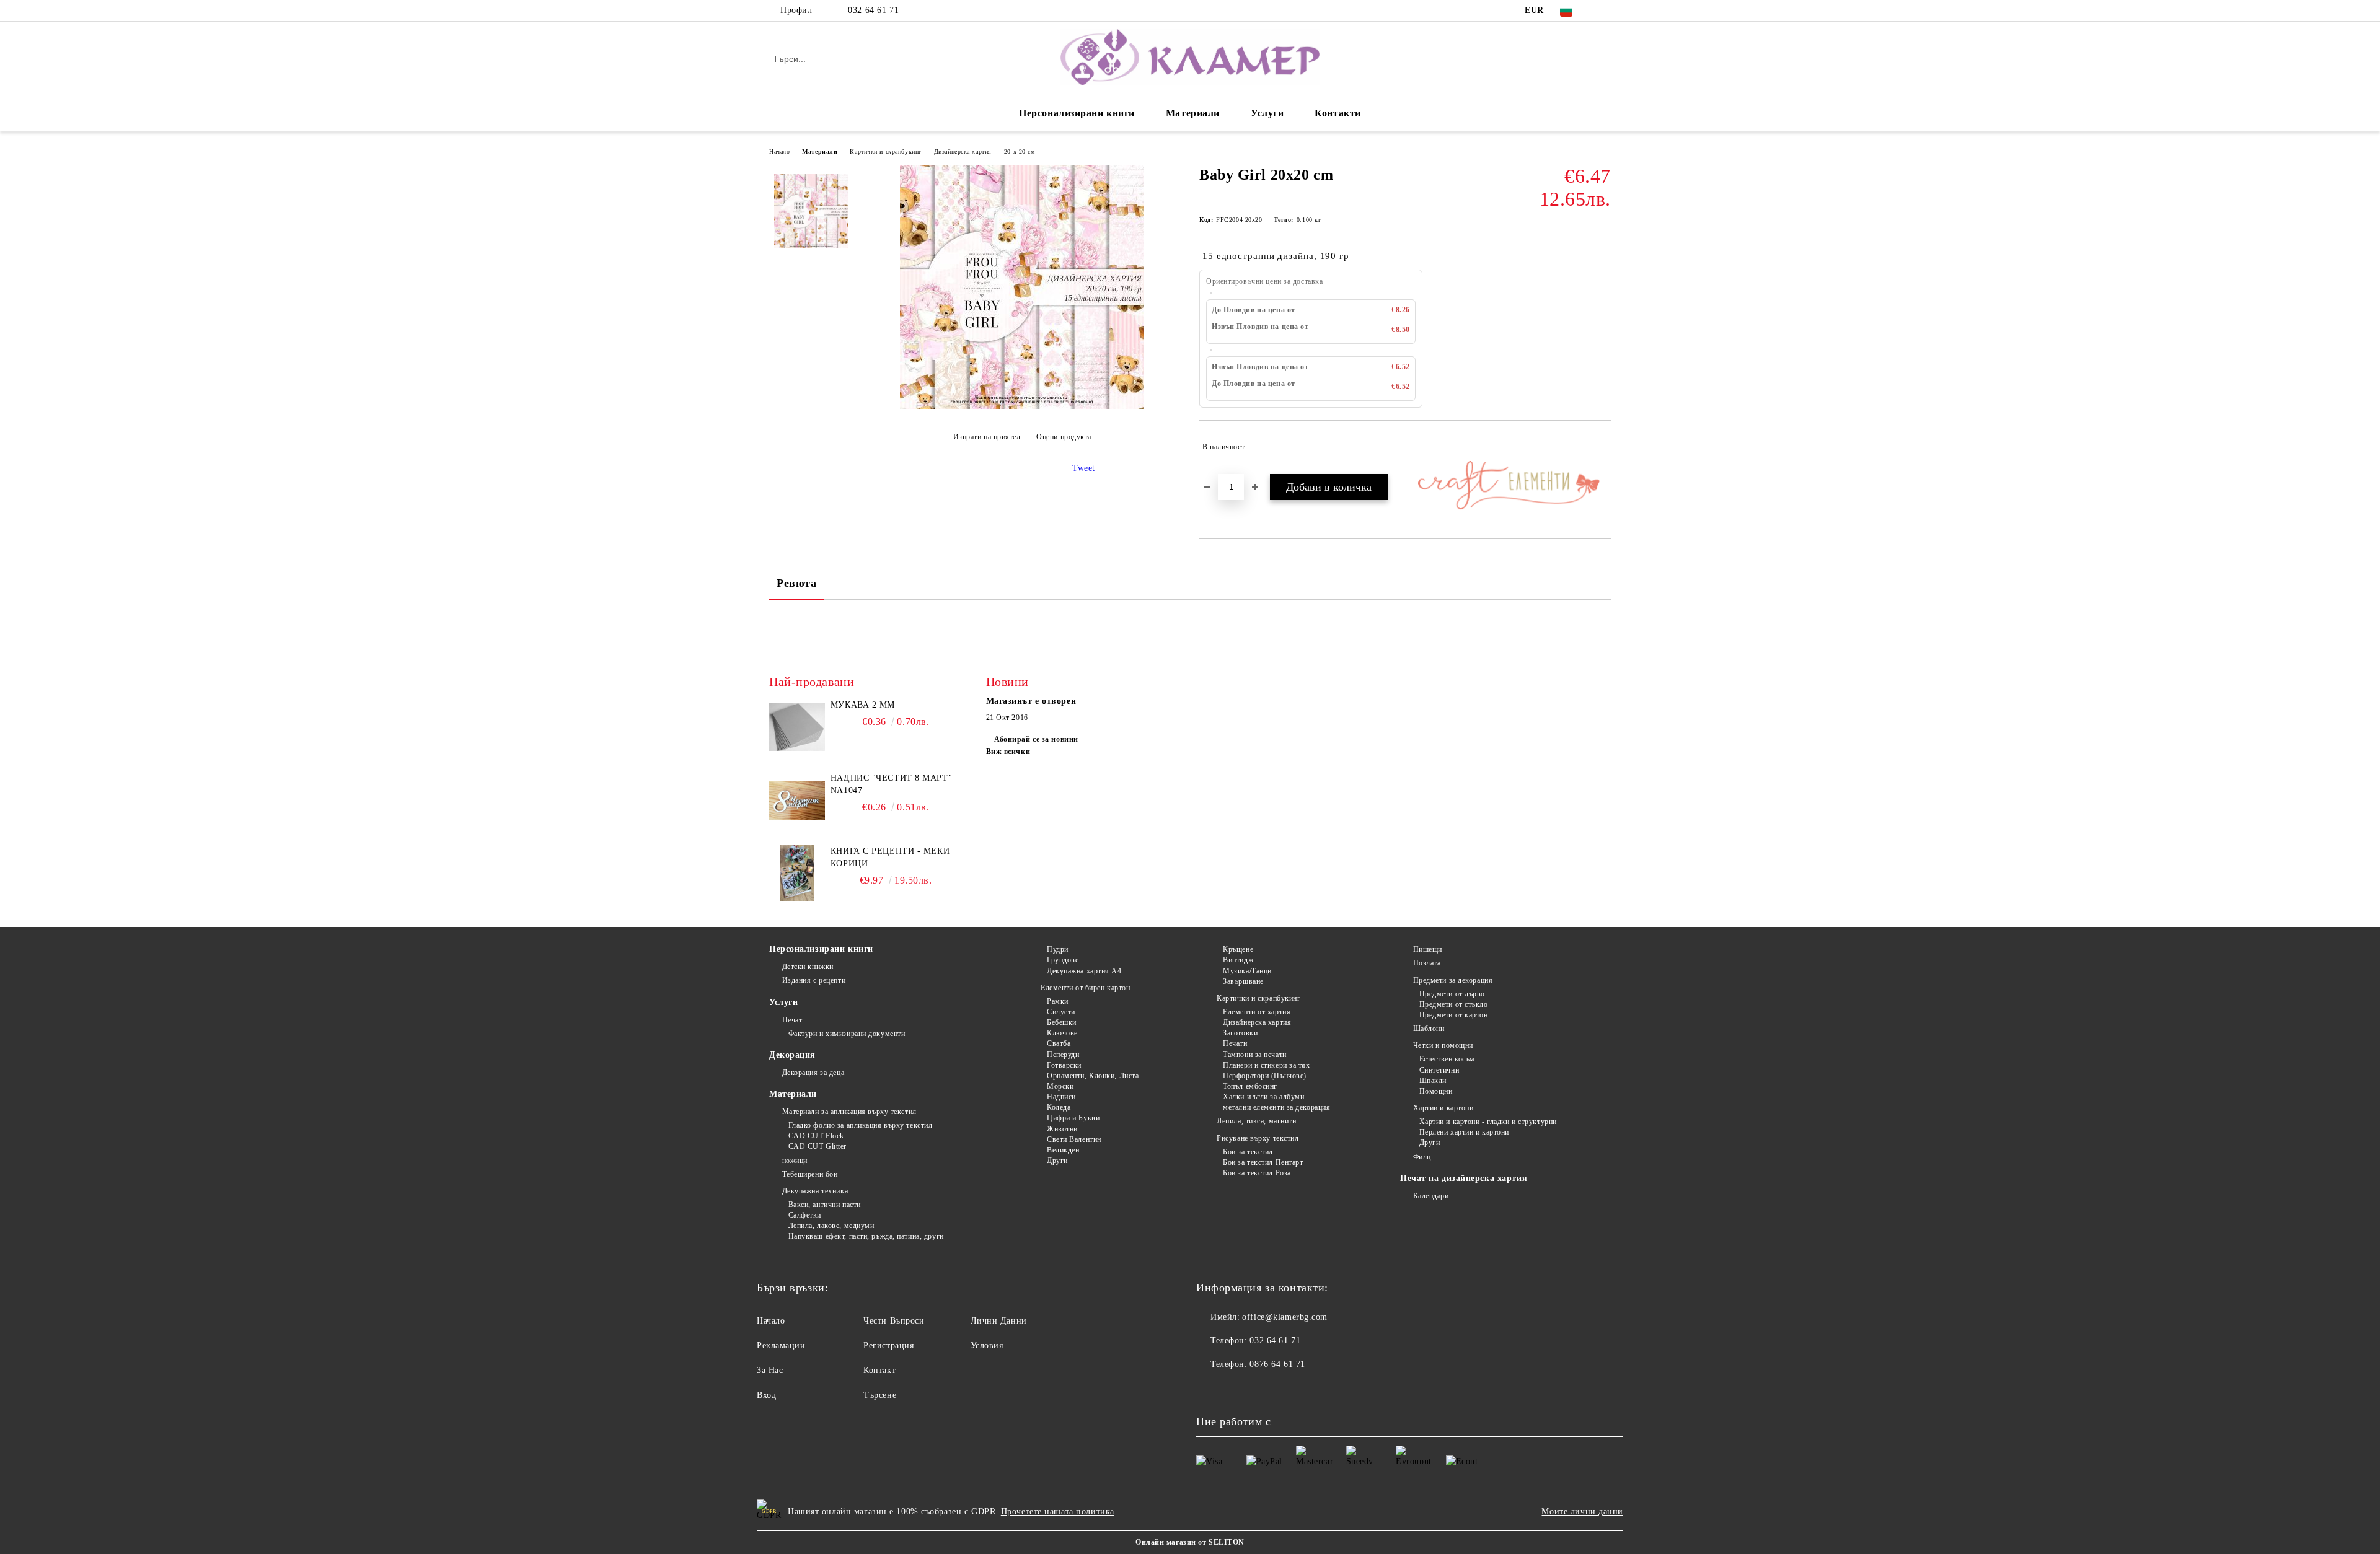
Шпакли (1433, 1081)
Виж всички (1008, 752)
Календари (1431, 1196)
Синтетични (1439, 1070)
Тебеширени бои (810, 1174)
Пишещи (1428, 949)
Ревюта (796, 583)
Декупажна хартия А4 (1084, 971)
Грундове (1063, 960)
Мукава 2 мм (863, 705)
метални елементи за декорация (1276, 1107)
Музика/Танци (1247, 971)
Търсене (880, 1395)
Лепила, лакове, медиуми (831, 1226)
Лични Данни (999, 1321)
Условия (987, 1345)
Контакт (879, 1370)
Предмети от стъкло (1454, 1004)
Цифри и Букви (1073, 1118)
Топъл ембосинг (1250, 1086)
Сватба (1059, 1043)
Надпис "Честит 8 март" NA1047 (891, 784)
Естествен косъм (1447, 1059)
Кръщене (1238, 949)
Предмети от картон (1454, 1015)
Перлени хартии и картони (1464, 1132)
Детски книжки (808, 967)
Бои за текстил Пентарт (1263, 1162)
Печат (792, 1020)
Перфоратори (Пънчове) (1265, 1076)
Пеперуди (1063, 1055)
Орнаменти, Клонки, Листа (1093, 1076)
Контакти (1338, 113)
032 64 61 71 (873, 10)
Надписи (1061, 1097)
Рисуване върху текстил (1258, 1138)
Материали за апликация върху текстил (849, 1112)
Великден (1063, 1150)
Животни (1062, 1129)
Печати (1235, 1043)
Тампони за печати (1255, 1055)
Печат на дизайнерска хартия (1464, 1178)
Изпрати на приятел (987, 437)
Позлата (1427, 963)
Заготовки (1240, 1033)
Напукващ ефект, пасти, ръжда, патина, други (866, 1236)
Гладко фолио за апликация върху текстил (860, 1125)
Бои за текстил (1248, 1152)
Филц (1422, 1157)
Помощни (1436, 1091)
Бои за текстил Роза (1257, 1173)
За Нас (770, 1370)
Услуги (1267, 113)
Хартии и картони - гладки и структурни (1488, 1122)
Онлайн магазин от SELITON (1190, 1542)
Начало (779, 151)
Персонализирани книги (1077, 113)
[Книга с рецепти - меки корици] (797, 873)
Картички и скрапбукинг (885, 151)
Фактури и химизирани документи (847, 1034)
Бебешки (1061, 1022)
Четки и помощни (1443, 1045)
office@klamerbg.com (1285, 1317)
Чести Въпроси (894, 1321)
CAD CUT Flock (816, 1136)
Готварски (1064, 1065)
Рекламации (781, 1345)
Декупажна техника (815, 1191)
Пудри (1057, 949)
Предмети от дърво (1452, 994)
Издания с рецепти (814, 980)
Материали (1193, 113)
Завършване (1243, 981)
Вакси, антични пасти (825, 1205)
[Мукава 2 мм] (797, 727)
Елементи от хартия (1257, 1012)
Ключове (1062, 1033)
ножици (795, 1161)
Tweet (1084, 468)
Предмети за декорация (1453, 980)
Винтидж (1238, 960)
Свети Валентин (1074, 1139)
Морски (1060, 1086)
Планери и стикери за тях (1266, 1065)
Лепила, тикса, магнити (1256, 1121)
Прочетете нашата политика (1058, 1512)
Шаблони (1429, 1029)
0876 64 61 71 (1277, 1364)
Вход (766, 1395)
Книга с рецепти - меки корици (890, 857)
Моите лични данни (1582, 1512)
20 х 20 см (1020, 151)
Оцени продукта (1064, 437)
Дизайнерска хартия (963, 151)
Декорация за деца (813, 1073)
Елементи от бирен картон (1085, 988)
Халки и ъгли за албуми (1263, 1097)
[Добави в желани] (1602, 447)
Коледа (1059, 1107)
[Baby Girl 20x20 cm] (1022, 406)
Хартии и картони (1443, 1108)
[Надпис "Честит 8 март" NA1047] (797, 800)
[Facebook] (1604, 11)
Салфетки (805, 1215)
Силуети (1061, 1012)
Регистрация (888, 1345)
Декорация (792, 1055)
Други (1057, 1161)
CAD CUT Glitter (818, 1146)
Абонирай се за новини (1036, 739)
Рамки (1057, 1001)
